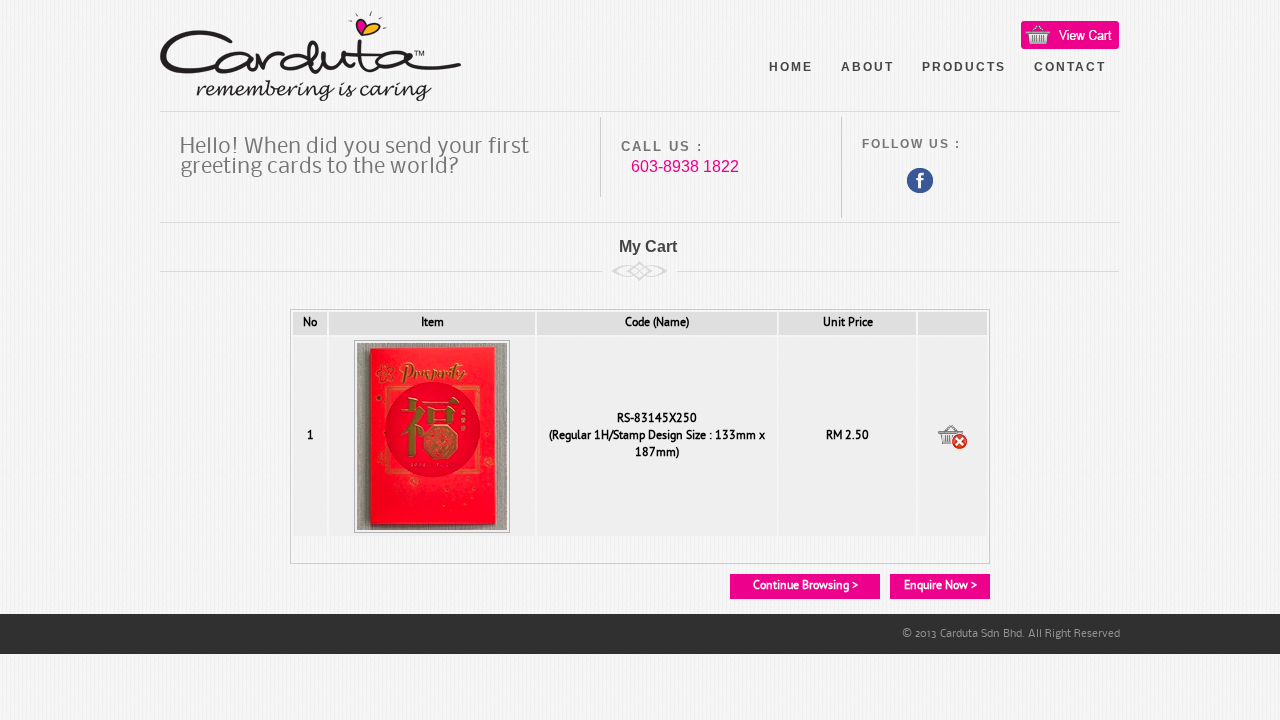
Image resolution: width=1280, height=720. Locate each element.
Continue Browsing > (805, 586)
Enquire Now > (940, 586)
